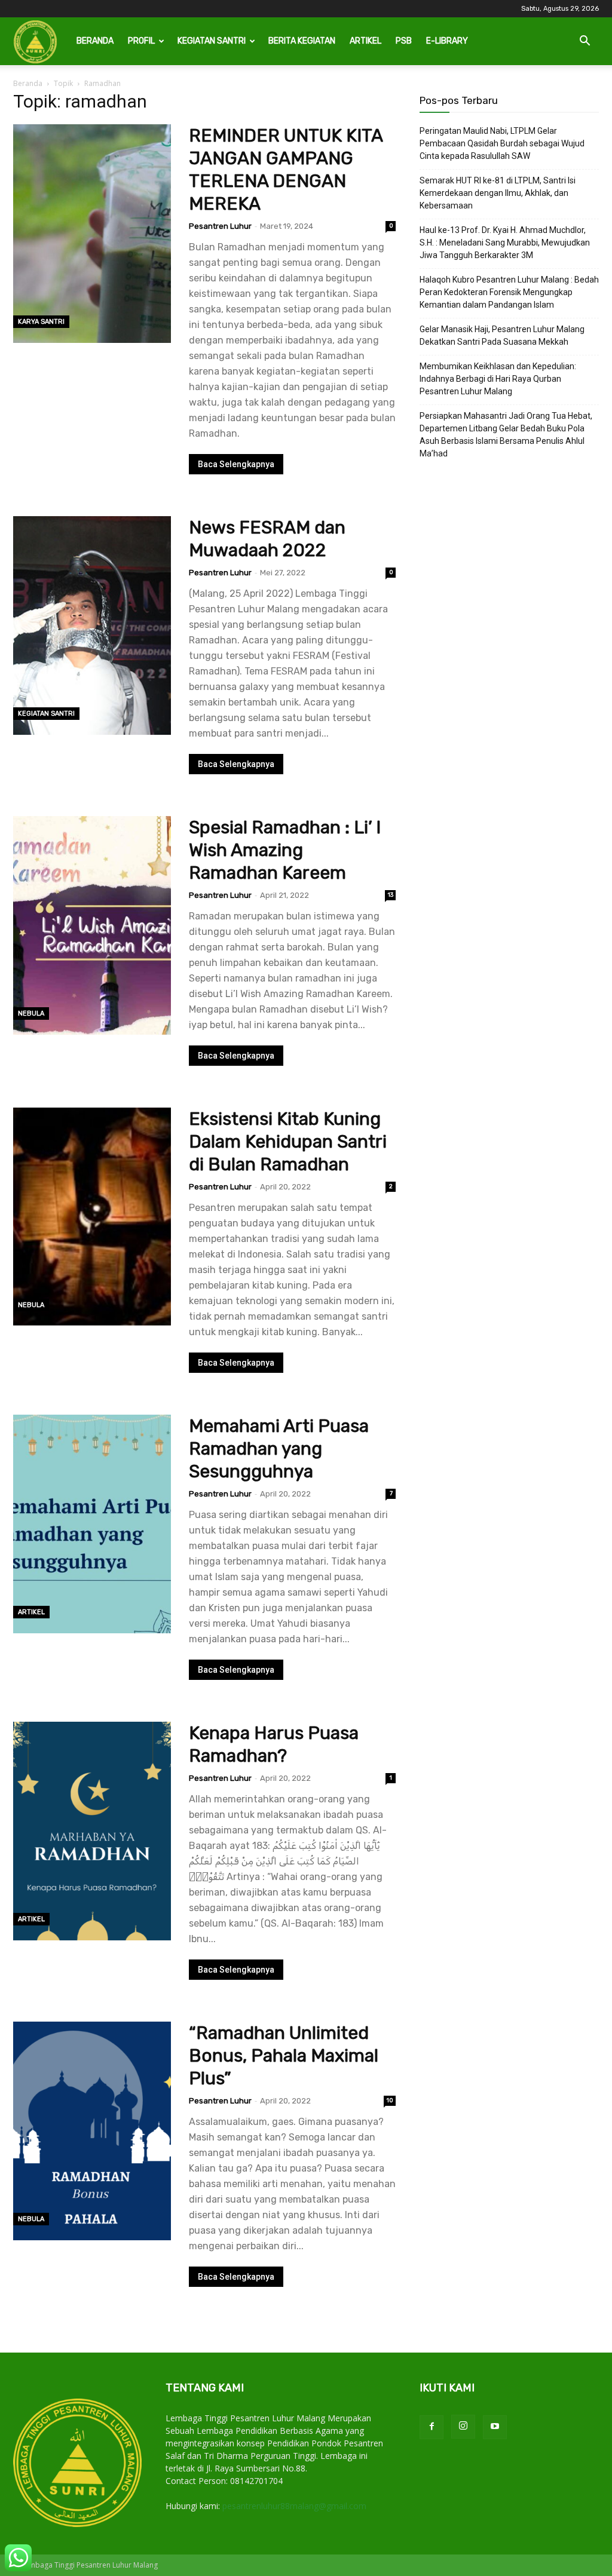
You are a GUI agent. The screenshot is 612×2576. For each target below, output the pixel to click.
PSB (404, 41)
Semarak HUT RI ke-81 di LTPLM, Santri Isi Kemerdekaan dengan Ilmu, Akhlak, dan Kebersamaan (498, 193)
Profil (141, 41)
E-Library (447, 41)
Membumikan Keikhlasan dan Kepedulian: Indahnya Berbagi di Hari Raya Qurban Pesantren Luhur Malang (498, 379)
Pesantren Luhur (220, 226)
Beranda (95, 41)
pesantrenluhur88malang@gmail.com (294, 2506)
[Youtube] (495, 2427)
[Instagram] (463, 2427)
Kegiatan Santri (212, 41)
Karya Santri (41, 322)
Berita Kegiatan (302, 41)
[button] (585, 42)
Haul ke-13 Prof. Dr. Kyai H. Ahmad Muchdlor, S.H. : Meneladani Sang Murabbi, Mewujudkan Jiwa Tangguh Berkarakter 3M (505, 243)
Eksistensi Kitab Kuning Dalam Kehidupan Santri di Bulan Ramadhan (288, 1142)
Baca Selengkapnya (236, 464)
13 (391, 895)
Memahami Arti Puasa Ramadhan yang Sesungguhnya (279, 1449)
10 (390, 2100)
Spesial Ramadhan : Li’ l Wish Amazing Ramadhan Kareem (287, 850)
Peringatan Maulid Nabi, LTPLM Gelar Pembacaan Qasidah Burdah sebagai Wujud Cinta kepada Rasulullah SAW (502, 143)
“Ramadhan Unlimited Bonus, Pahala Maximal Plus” (284, 2056)
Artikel (365, 41)
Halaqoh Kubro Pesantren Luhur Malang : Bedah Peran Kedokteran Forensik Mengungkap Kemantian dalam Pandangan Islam (509, 292)
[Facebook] (432, 2427)
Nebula (31, 1013)
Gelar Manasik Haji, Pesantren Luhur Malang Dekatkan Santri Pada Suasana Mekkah (502, 335)
